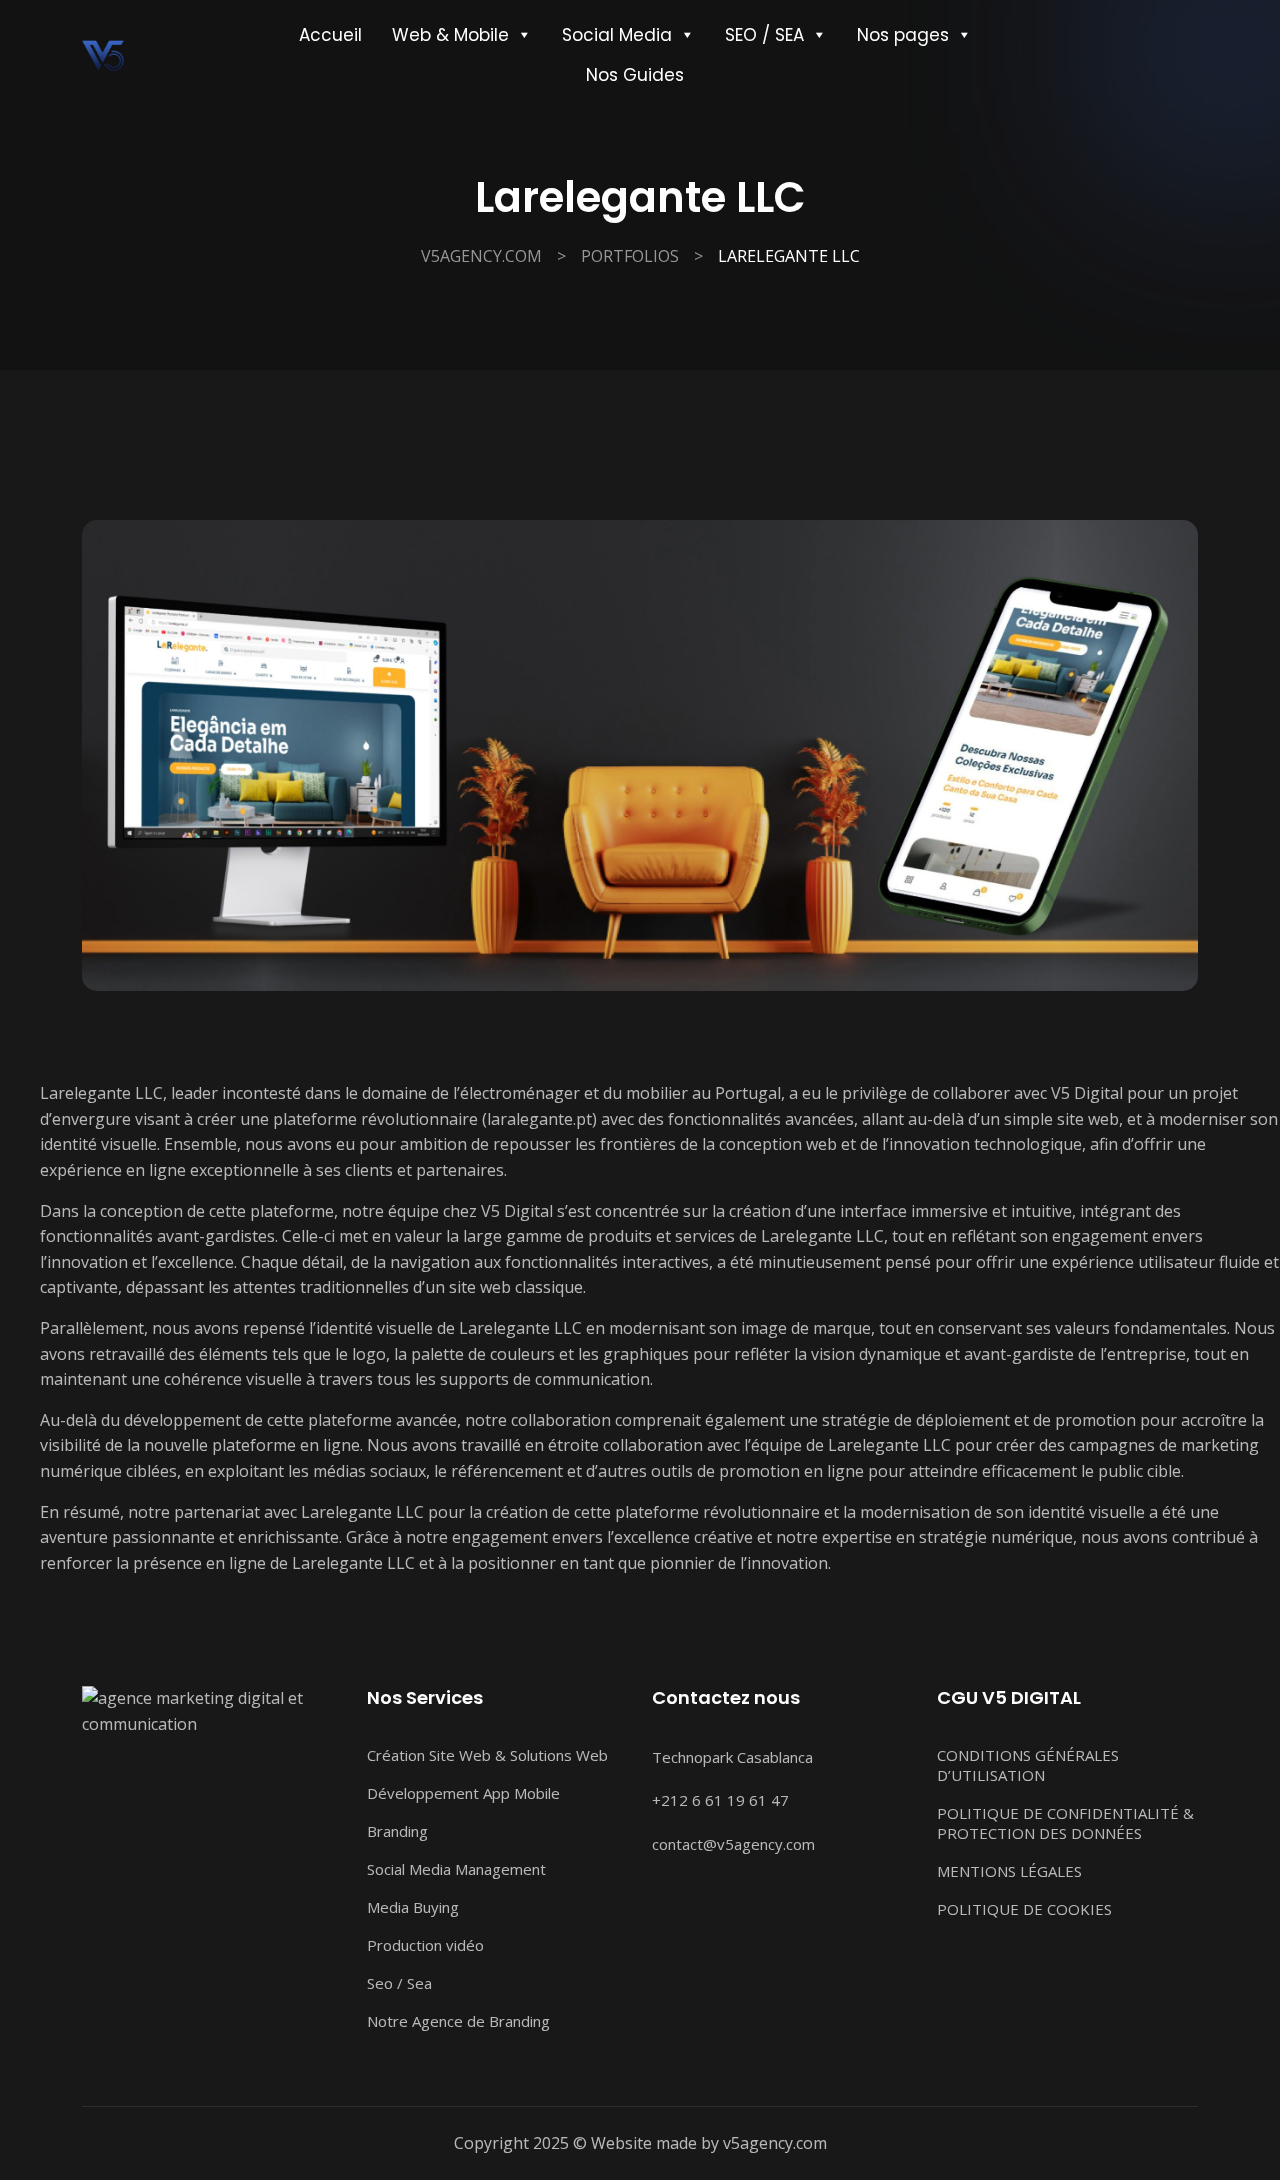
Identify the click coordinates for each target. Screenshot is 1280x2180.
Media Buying (413, 1907)
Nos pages (903, 35)
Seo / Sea (399, 1983)
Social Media (617, 35)
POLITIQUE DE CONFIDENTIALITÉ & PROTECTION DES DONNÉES (1065, 1823)
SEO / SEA (764, 35)
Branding (397, 1831)
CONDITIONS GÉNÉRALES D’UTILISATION (1028, 1765)
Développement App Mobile (463, 1793)
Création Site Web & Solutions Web (487, 1755)
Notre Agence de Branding (458, 2021)
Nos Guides (635, 75)
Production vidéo (425, 1945)
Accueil (330, 35)
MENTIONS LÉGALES (1009, 1871)
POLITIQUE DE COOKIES (1024, 1909)
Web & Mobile (450, 35)
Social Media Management (456, 1869)
